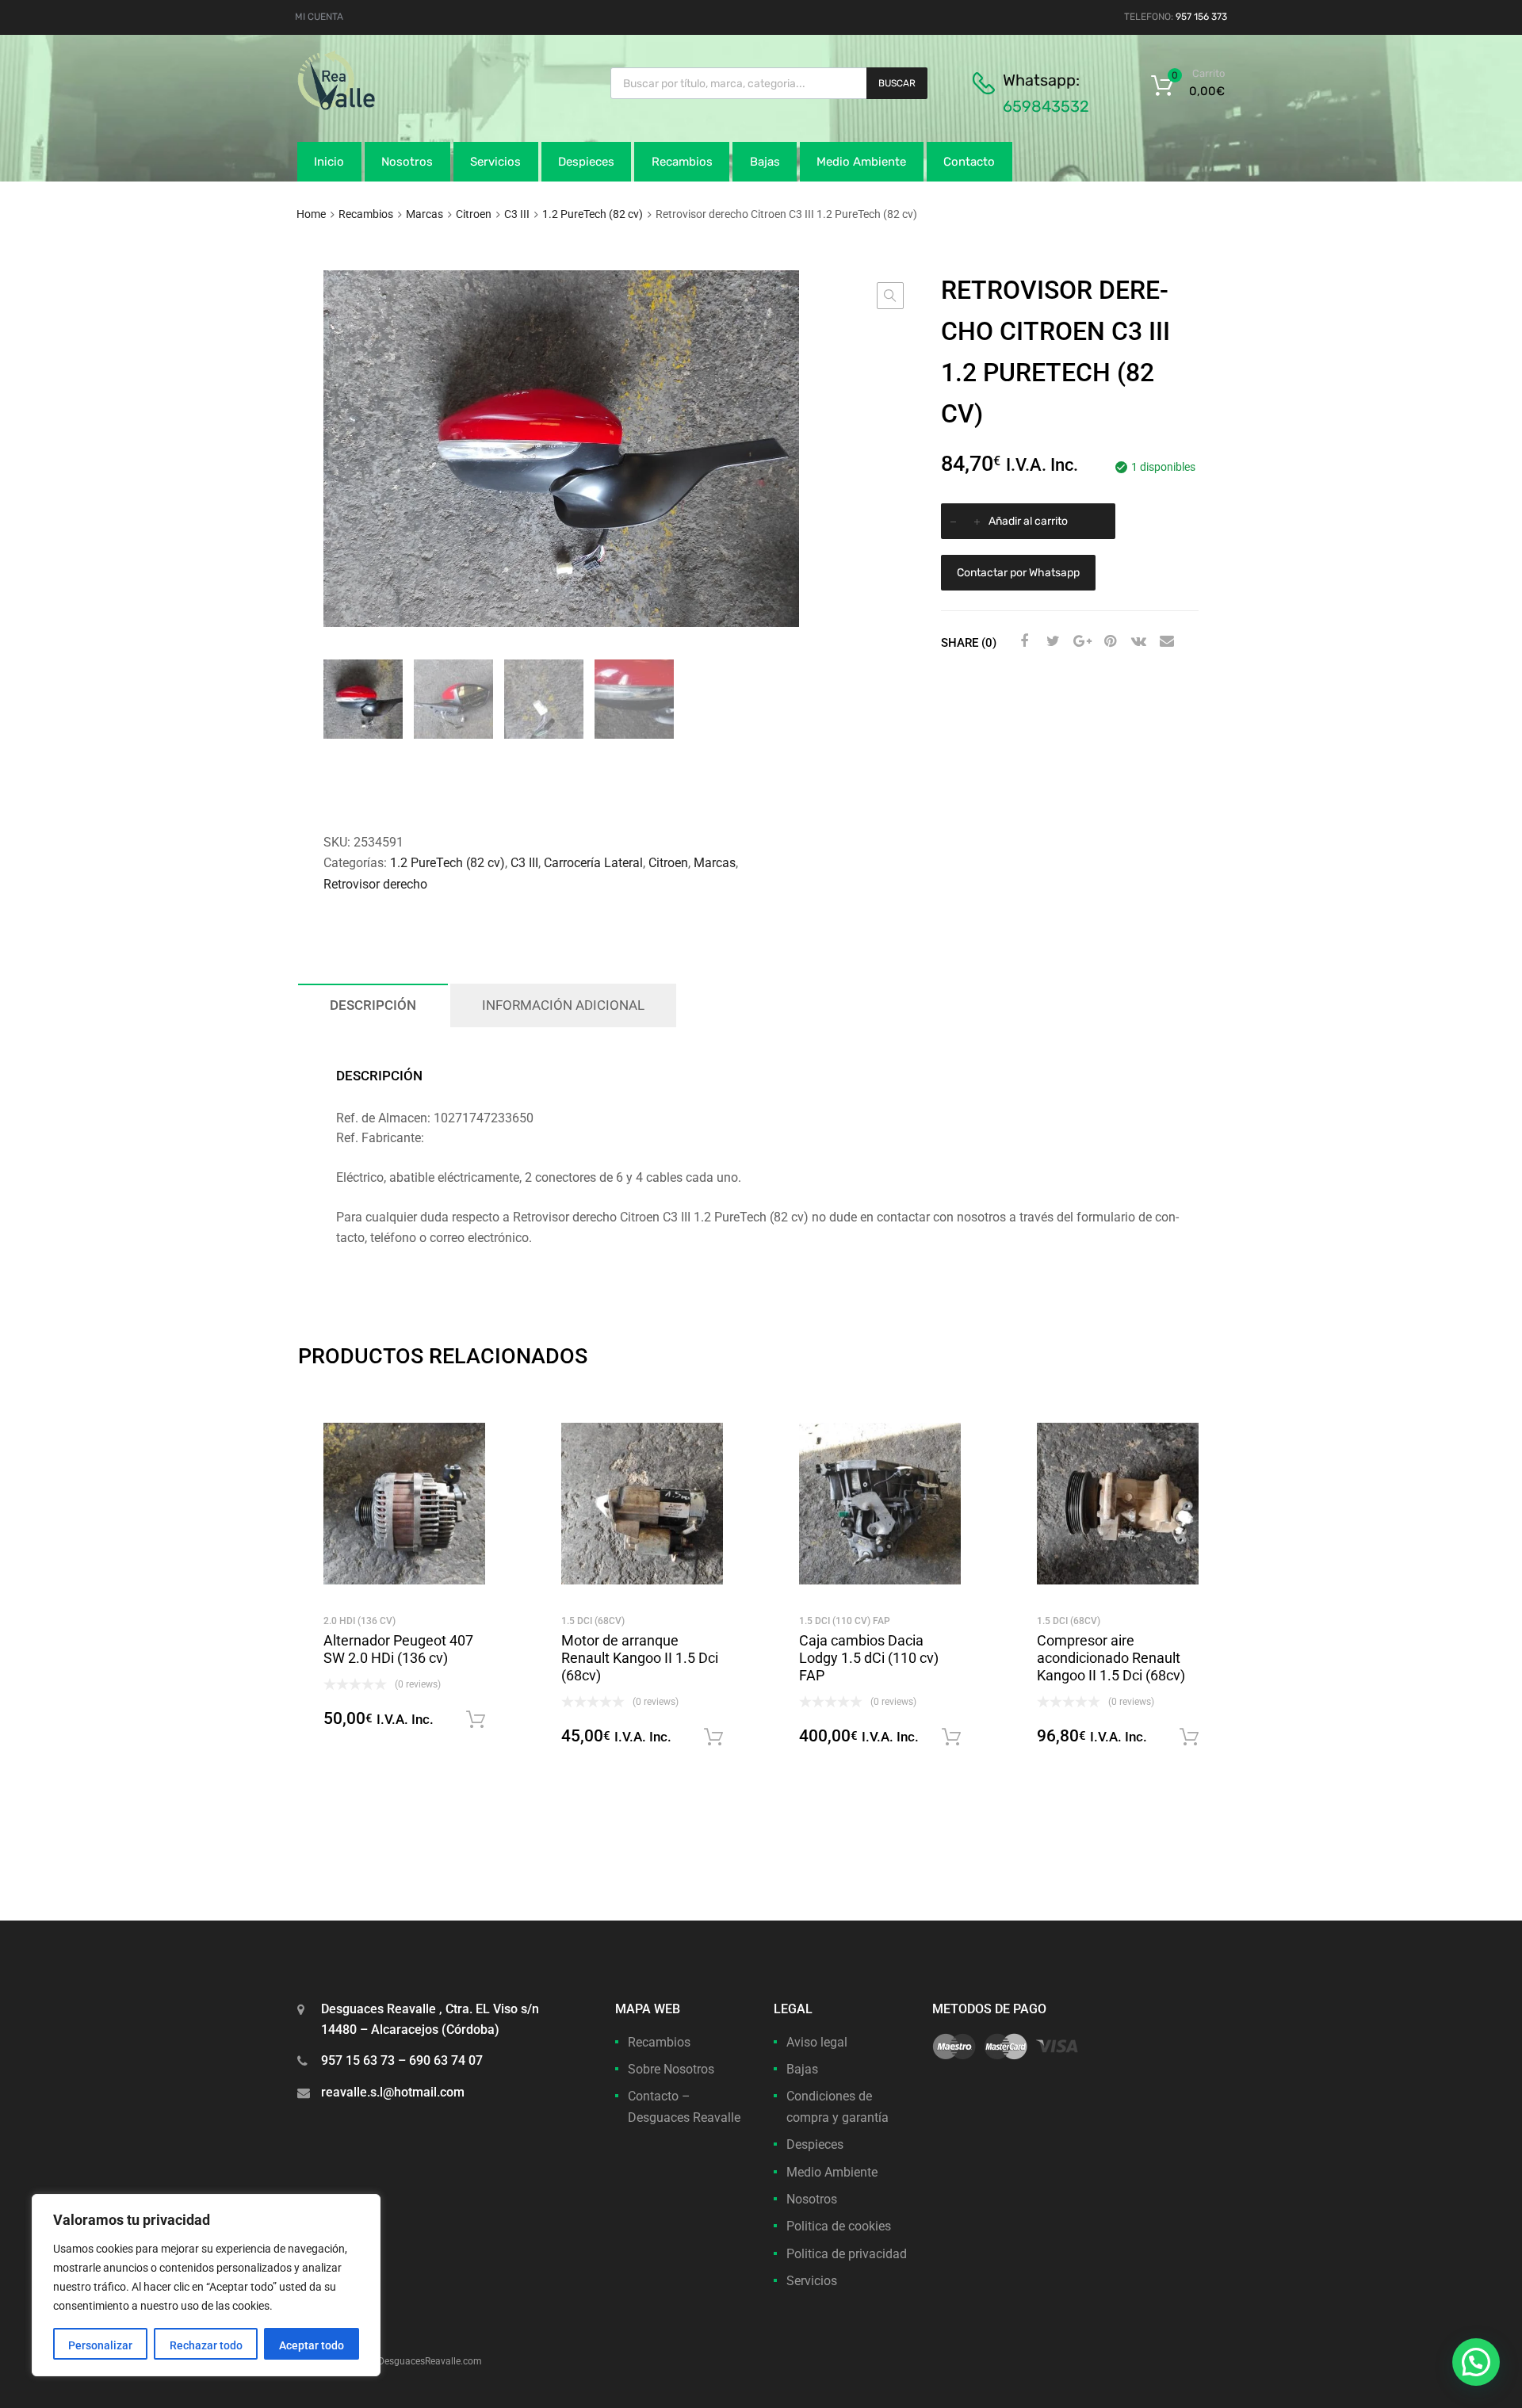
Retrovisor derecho (375, 884)
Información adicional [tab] (563, 1005)
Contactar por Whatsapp (1018, 573)
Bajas (765, 162)
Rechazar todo (206, 2345)
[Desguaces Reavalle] (377, 106)
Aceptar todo (312, 2345)
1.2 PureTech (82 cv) (593, 214)
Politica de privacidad (847, 2254)
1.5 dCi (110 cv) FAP (845, 1621)
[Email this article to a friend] (1165, 641)
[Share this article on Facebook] (1023, 641)
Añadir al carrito (1028, 521)
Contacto (969, 162)
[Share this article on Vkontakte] (1137, 641)
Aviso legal (817, 2042)
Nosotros (407, 162)
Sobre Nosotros (671, 2069)
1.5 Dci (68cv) (593, 1621)
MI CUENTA (319, 17)
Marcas (424, 214)
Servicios (495, 162)
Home (311, 214)
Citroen (474, 214)
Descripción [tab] (373, 1005)
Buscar (897, 83)
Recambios (682, 162)
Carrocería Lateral (593, 863)
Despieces (586, 162)
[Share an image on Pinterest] (1108, 641)
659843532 (1046, 106)
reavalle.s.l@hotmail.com (393, 2092)
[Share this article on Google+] (1080, 641)
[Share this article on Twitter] (1051, 641)
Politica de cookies (839, 2226)
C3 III (517, 214)
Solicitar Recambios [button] (476, 1720)
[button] (890, 296)
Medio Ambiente (861, 162)
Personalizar (100, 2345)
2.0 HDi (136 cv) (359, 1621)
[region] (206, 2285)
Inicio (329, 162)
